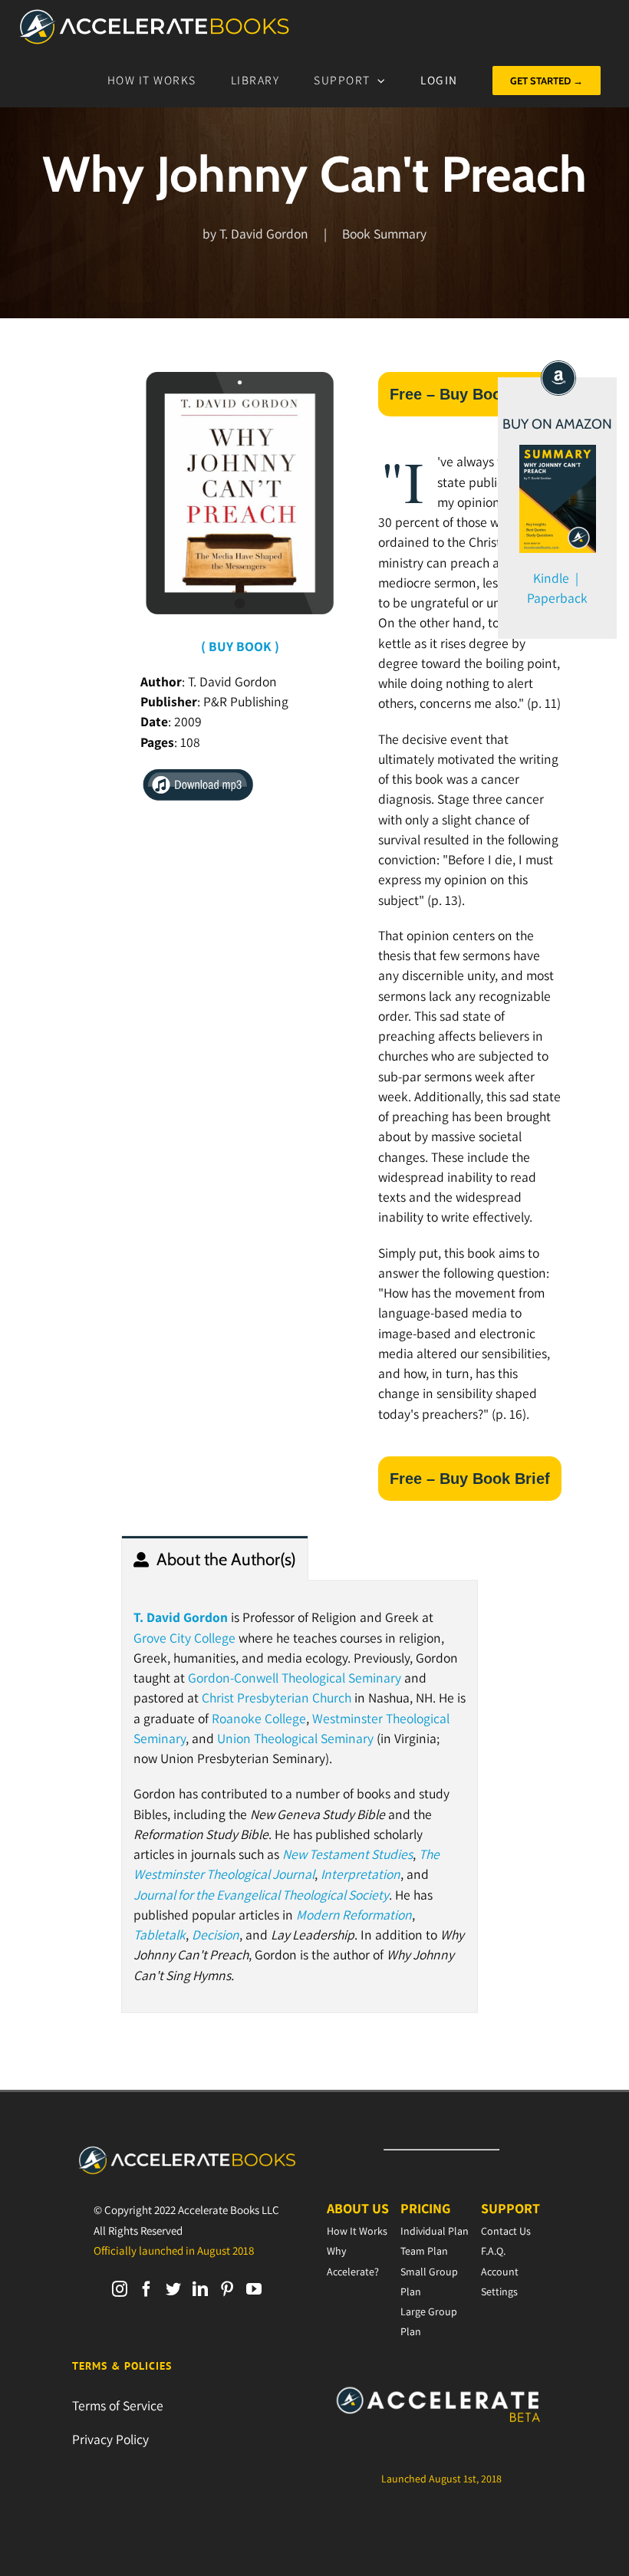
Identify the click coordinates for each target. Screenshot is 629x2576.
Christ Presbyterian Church (277, 1698)
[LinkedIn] (200, 2289)
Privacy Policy (110, 2439)
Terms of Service (118, 2405)
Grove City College (184, 1638)
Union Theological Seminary (295, 1738)
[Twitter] (173, 2289)
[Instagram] (120, 2289)
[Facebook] (147, 2289)
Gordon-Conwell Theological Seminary (295, 1678)
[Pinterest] (227, 2289)
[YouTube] (254, 2289)
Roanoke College (259, 1718)
